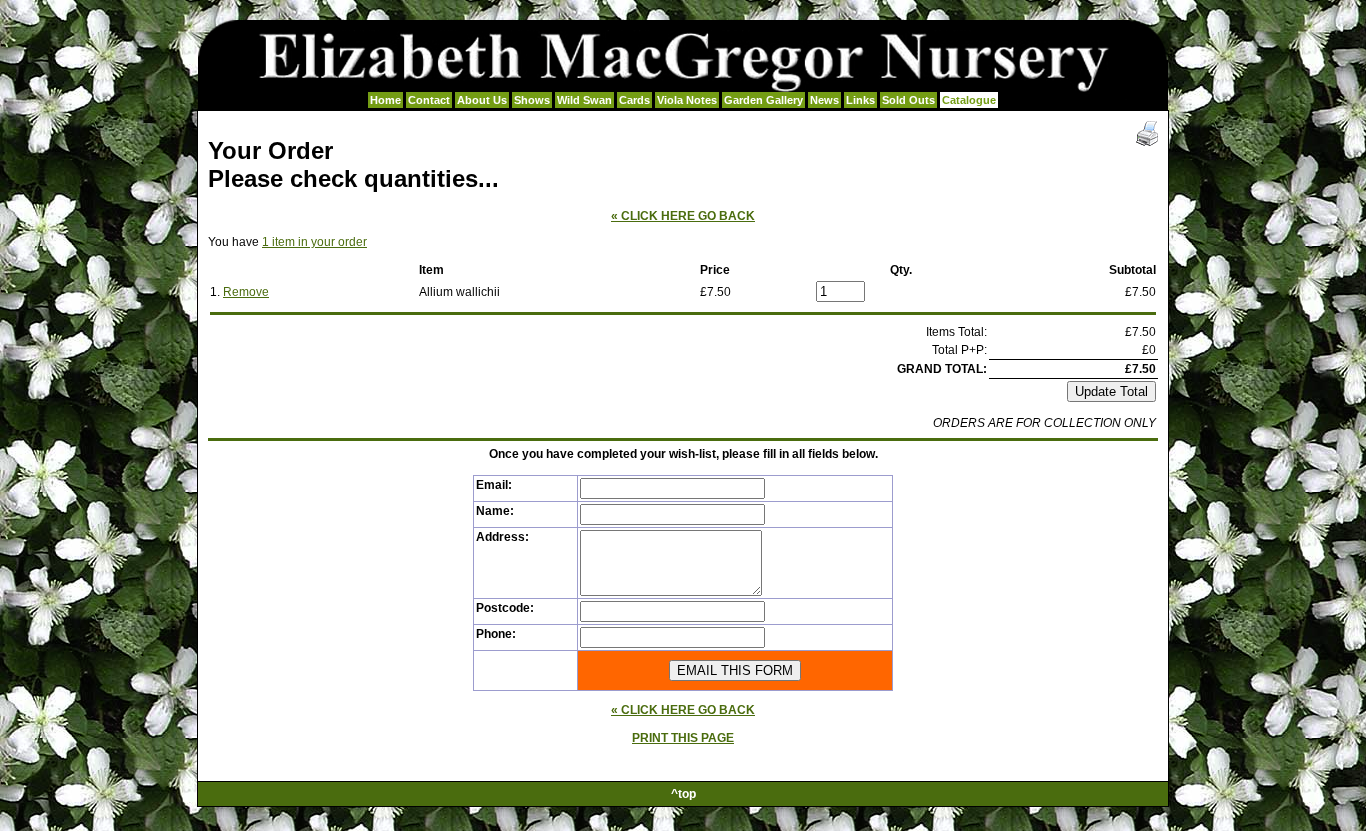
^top (683, 794)
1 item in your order (314, 242)
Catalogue (969, 100)
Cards (634, 100)
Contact (429, 100)
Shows (532, 100)
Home (385, 100)
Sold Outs (908, 100)
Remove (246, 292)
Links (860, 100)
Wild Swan (584, 100)
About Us (482, 100)
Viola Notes (687, 100)
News (824, 100)
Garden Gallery (763, 100)
